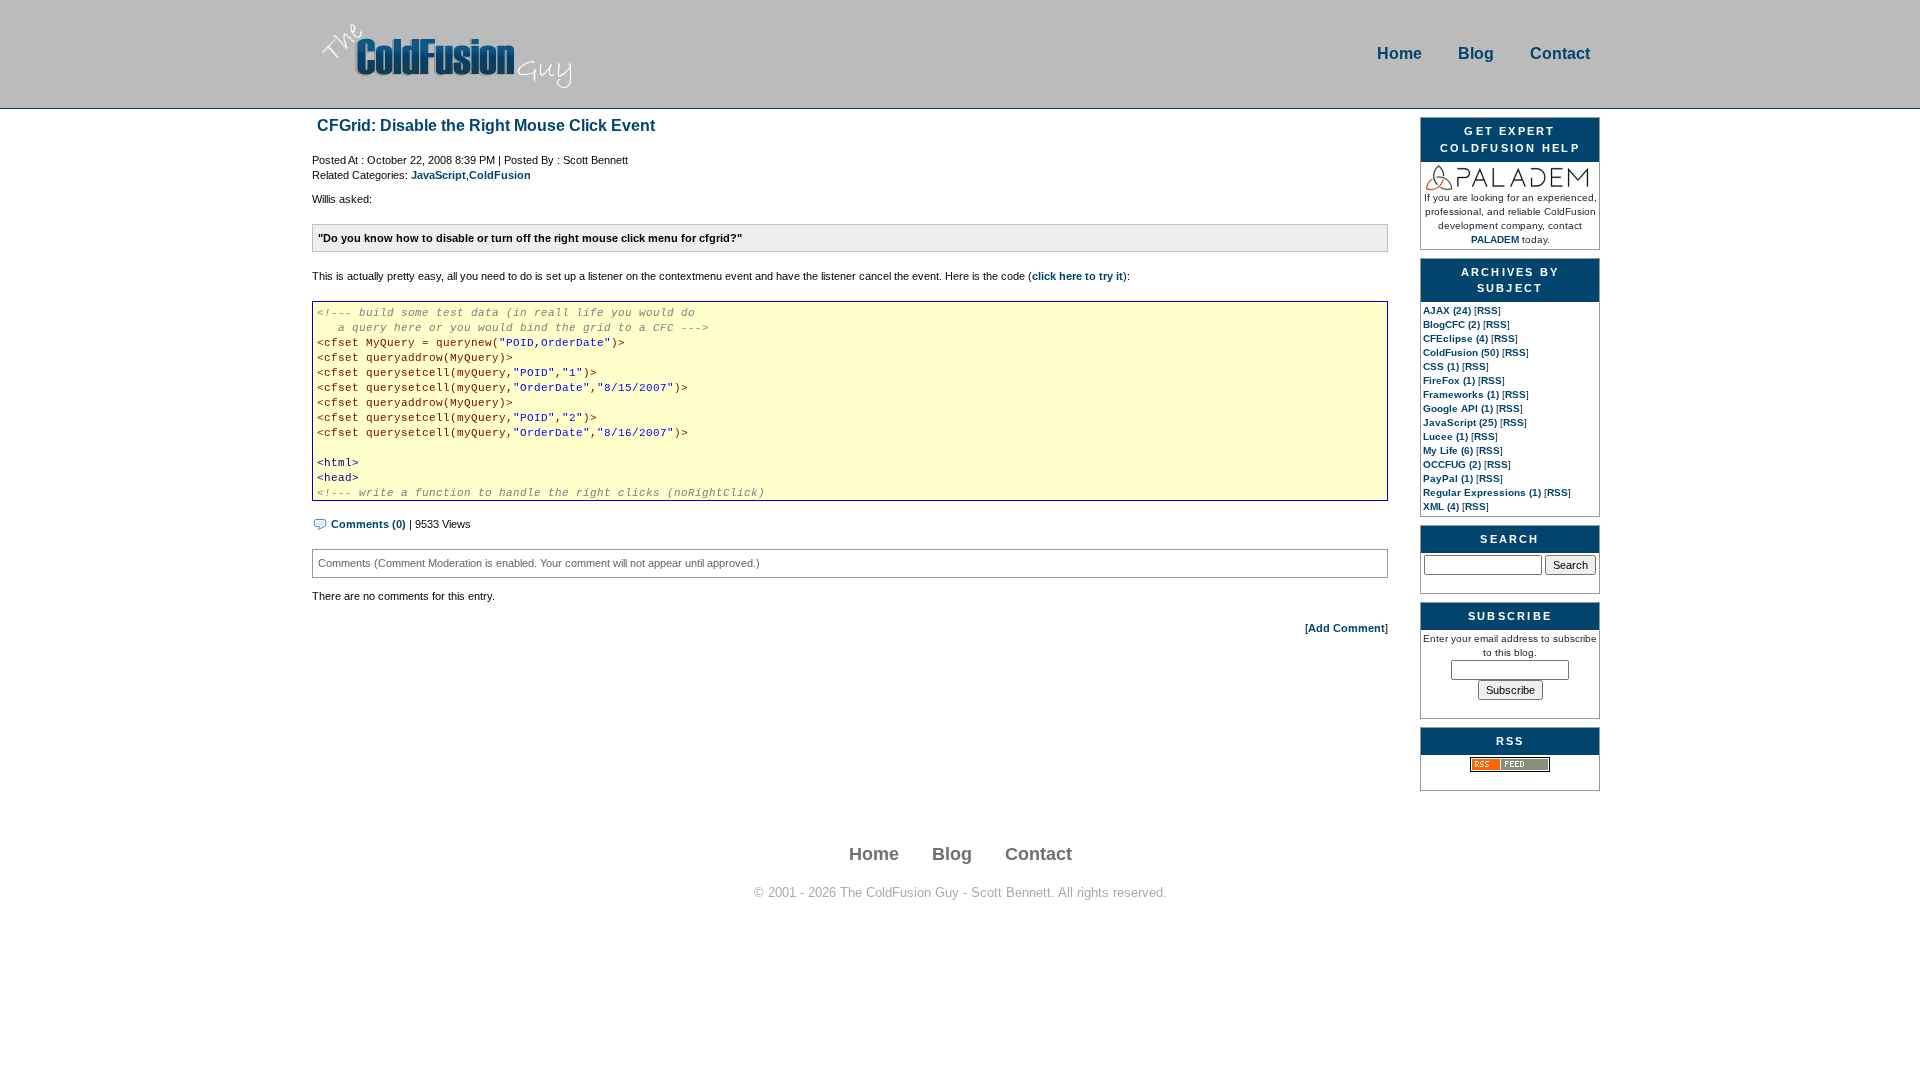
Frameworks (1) (1461, 394)
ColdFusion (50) (1461, 352)
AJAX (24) (1447, 310)
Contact (1560, 53)
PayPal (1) (1448, 478)
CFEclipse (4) (1455, 338)
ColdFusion (500, 175)
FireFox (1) (1449, 380)
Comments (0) (368, 524)
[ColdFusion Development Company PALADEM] (1510, 176)
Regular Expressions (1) (1482, 492)
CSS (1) (1441, 366)
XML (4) (1441, 506)
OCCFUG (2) (1452, 464)
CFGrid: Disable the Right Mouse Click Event (486, 125)
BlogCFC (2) (1451, 324)
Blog (1476, 53)
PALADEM (1495, 239)
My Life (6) (1448, 450)
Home (1399, 53)
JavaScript (438, 175)
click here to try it (1077, 276)
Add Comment (1346, 628)
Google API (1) (1458, 408)
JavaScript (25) (1460, 422)
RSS (1487, 310)
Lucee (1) (1445, 436)
